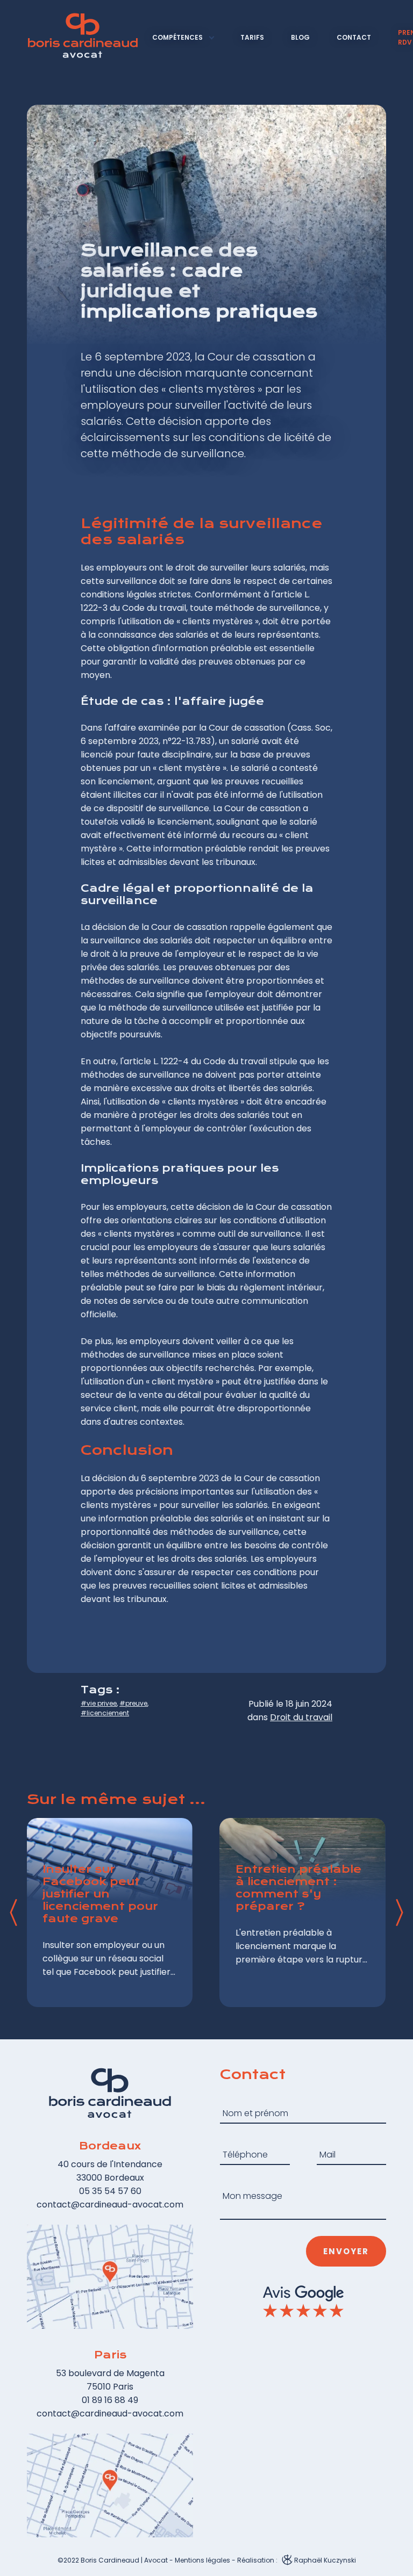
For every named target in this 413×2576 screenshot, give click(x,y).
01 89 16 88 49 (110, 2400)
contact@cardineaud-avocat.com (110, 2205)
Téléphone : (240, 2141)
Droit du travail (301, 1717)
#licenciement (105, 1713)
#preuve (133, 1703)
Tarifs (252, 37)
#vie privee (99, 1703)
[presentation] (13, 1913)
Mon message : (245, 2182)
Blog (300, 37)
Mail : (327, 2141)
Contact (354, 37)
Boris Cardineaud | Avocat (124, 2560)
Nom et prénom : (248, 2100)
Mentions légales (202, 2560)
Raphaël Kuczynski (324, 2560)
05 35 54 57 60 (110, 2191)
